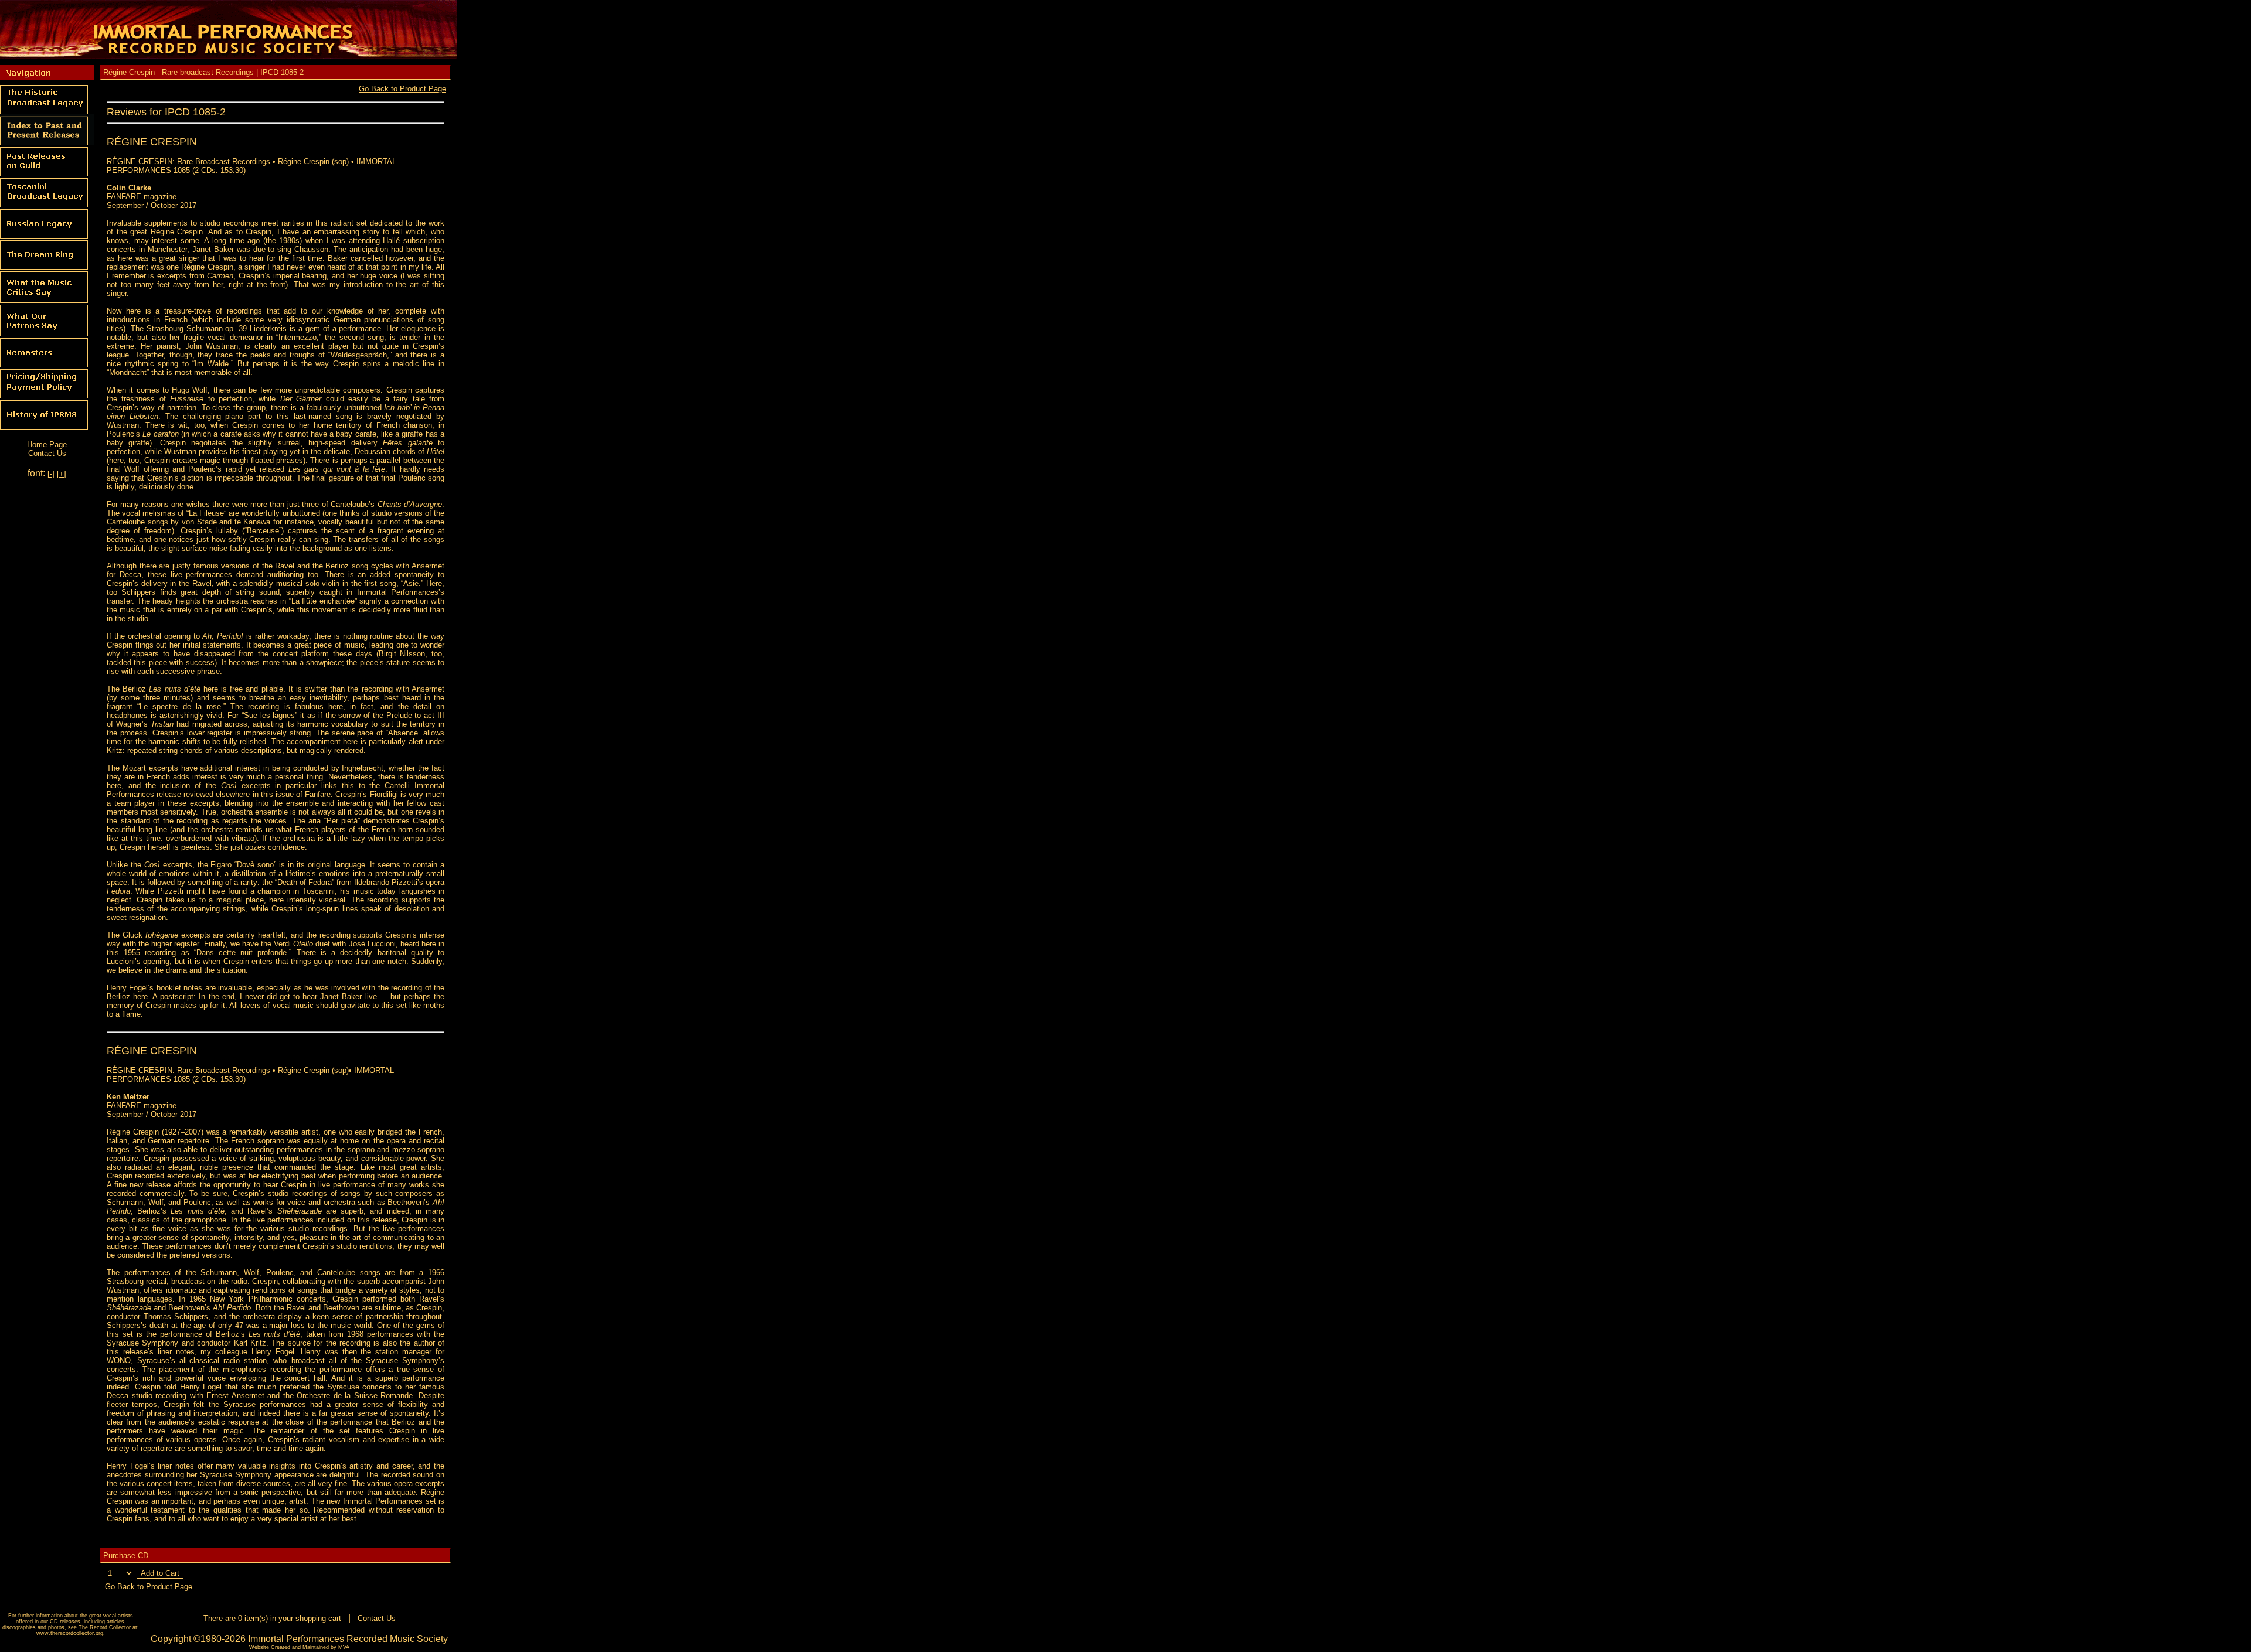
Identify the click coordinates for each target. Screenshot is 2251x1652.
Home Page (47, 444)
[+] (62, 474)
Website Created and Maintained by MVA (299, 1647)
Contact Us (47, 453)
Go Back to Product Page (402, 89)
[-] (51, 474)
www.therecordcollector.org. (71, 1633)
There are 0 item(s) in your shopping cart (272, 1618)
